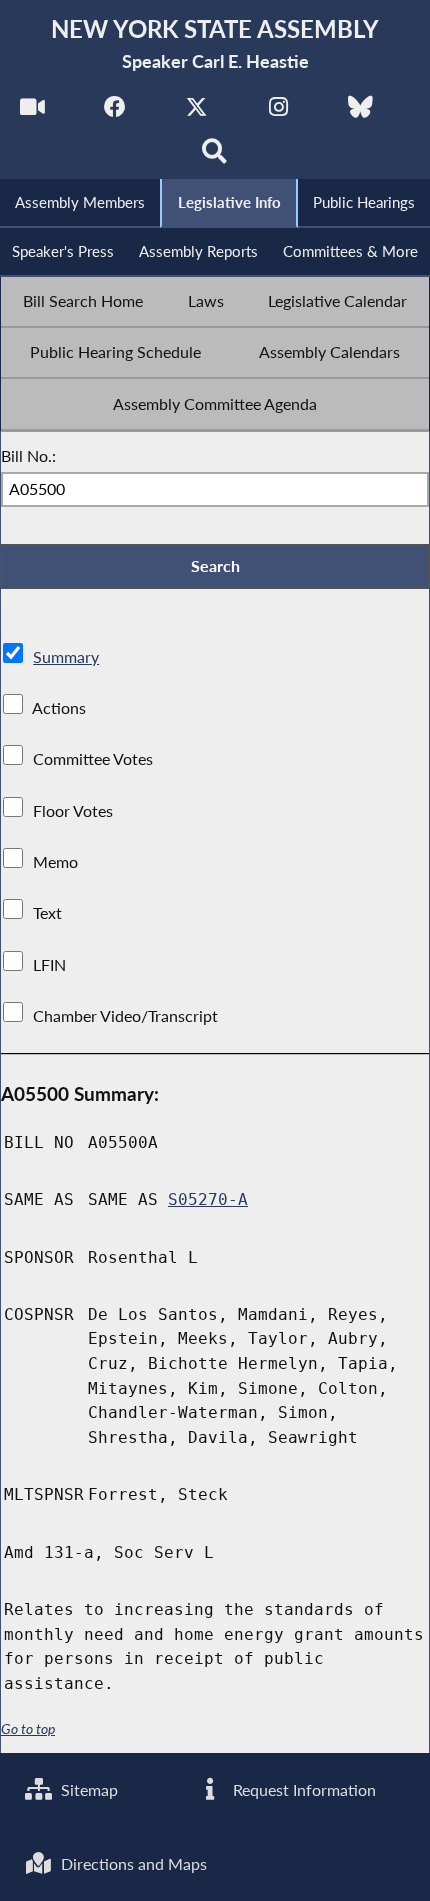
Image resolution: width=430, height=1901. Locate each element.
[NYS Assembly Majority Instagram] (278, 111)
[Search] (215, 156)
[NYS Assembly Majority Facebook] (114, 111)
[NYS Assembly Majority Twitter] (196, 111)
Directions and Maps (132, 1863)
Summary (66, 656)
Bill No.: (28, 455)
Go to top (28, 1728)
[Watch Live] (32, 111)
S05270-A (208, 1199)
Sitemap (87, 1789)
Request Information (302, 1789)
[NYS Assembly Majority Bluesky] (360, 111)
